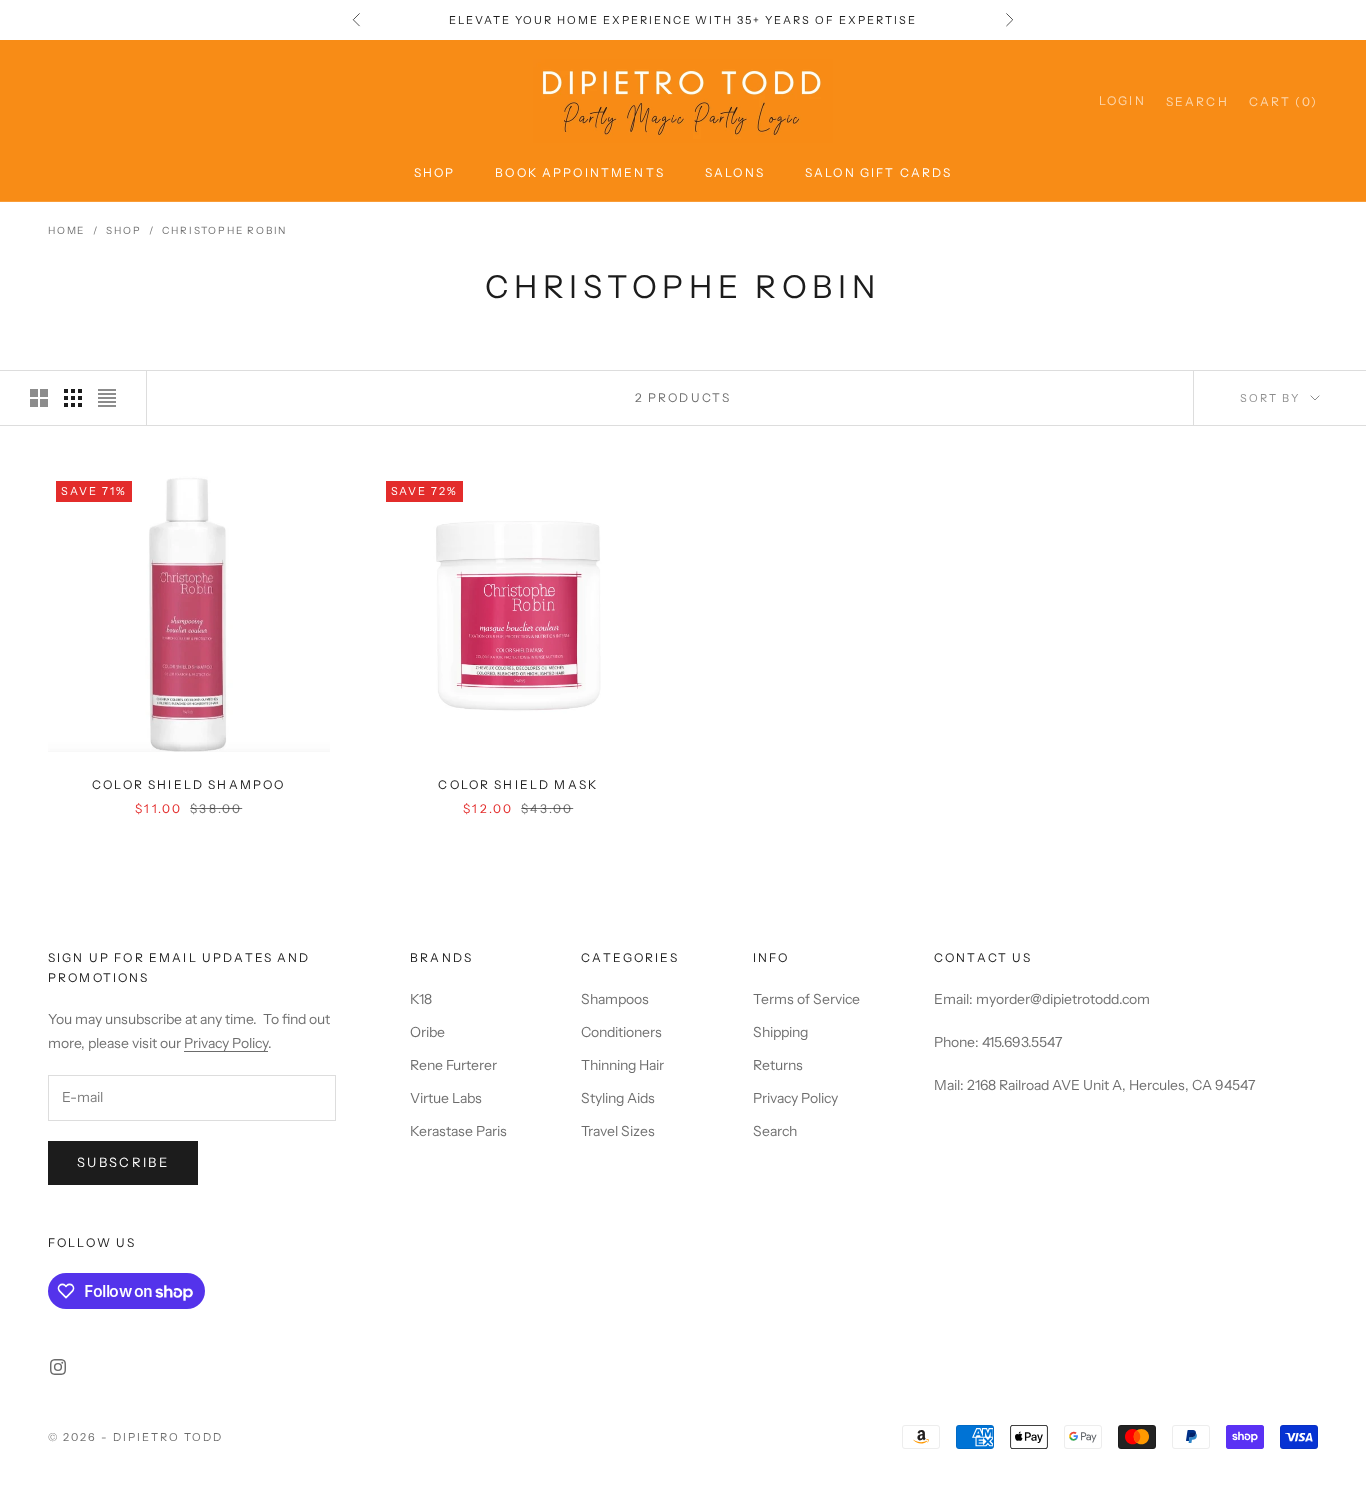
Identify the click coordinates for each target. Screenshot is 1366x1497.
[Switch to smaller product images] (73, 398)
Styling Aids (618, 1098)
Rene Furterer (453, 1065)
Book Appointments (580, 172)
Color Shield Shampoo (188, 784)
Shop (435, 172)
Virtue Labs (446, 1098)
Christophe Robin (224, 230)
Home (66, 230)
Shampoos (615, 999)
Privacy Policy (226, 1043)
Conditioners (621, 1032)
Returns (778, 1065)
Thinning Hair (622, 1065)
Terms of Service (806, 999)
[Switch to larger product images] (39, 398)
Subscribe (123, 1162)
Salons (735, 172)
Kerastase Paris (458, 1131)
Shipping (780, 1032)
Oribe (427, 1032)
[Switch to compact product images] (107, 398)
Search (775, 1131)
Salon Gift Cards (879, 172)
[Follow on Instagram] (58, 1367)
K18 (421, 999)
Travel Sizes (618, 1131)
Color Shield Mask (518, 784)
